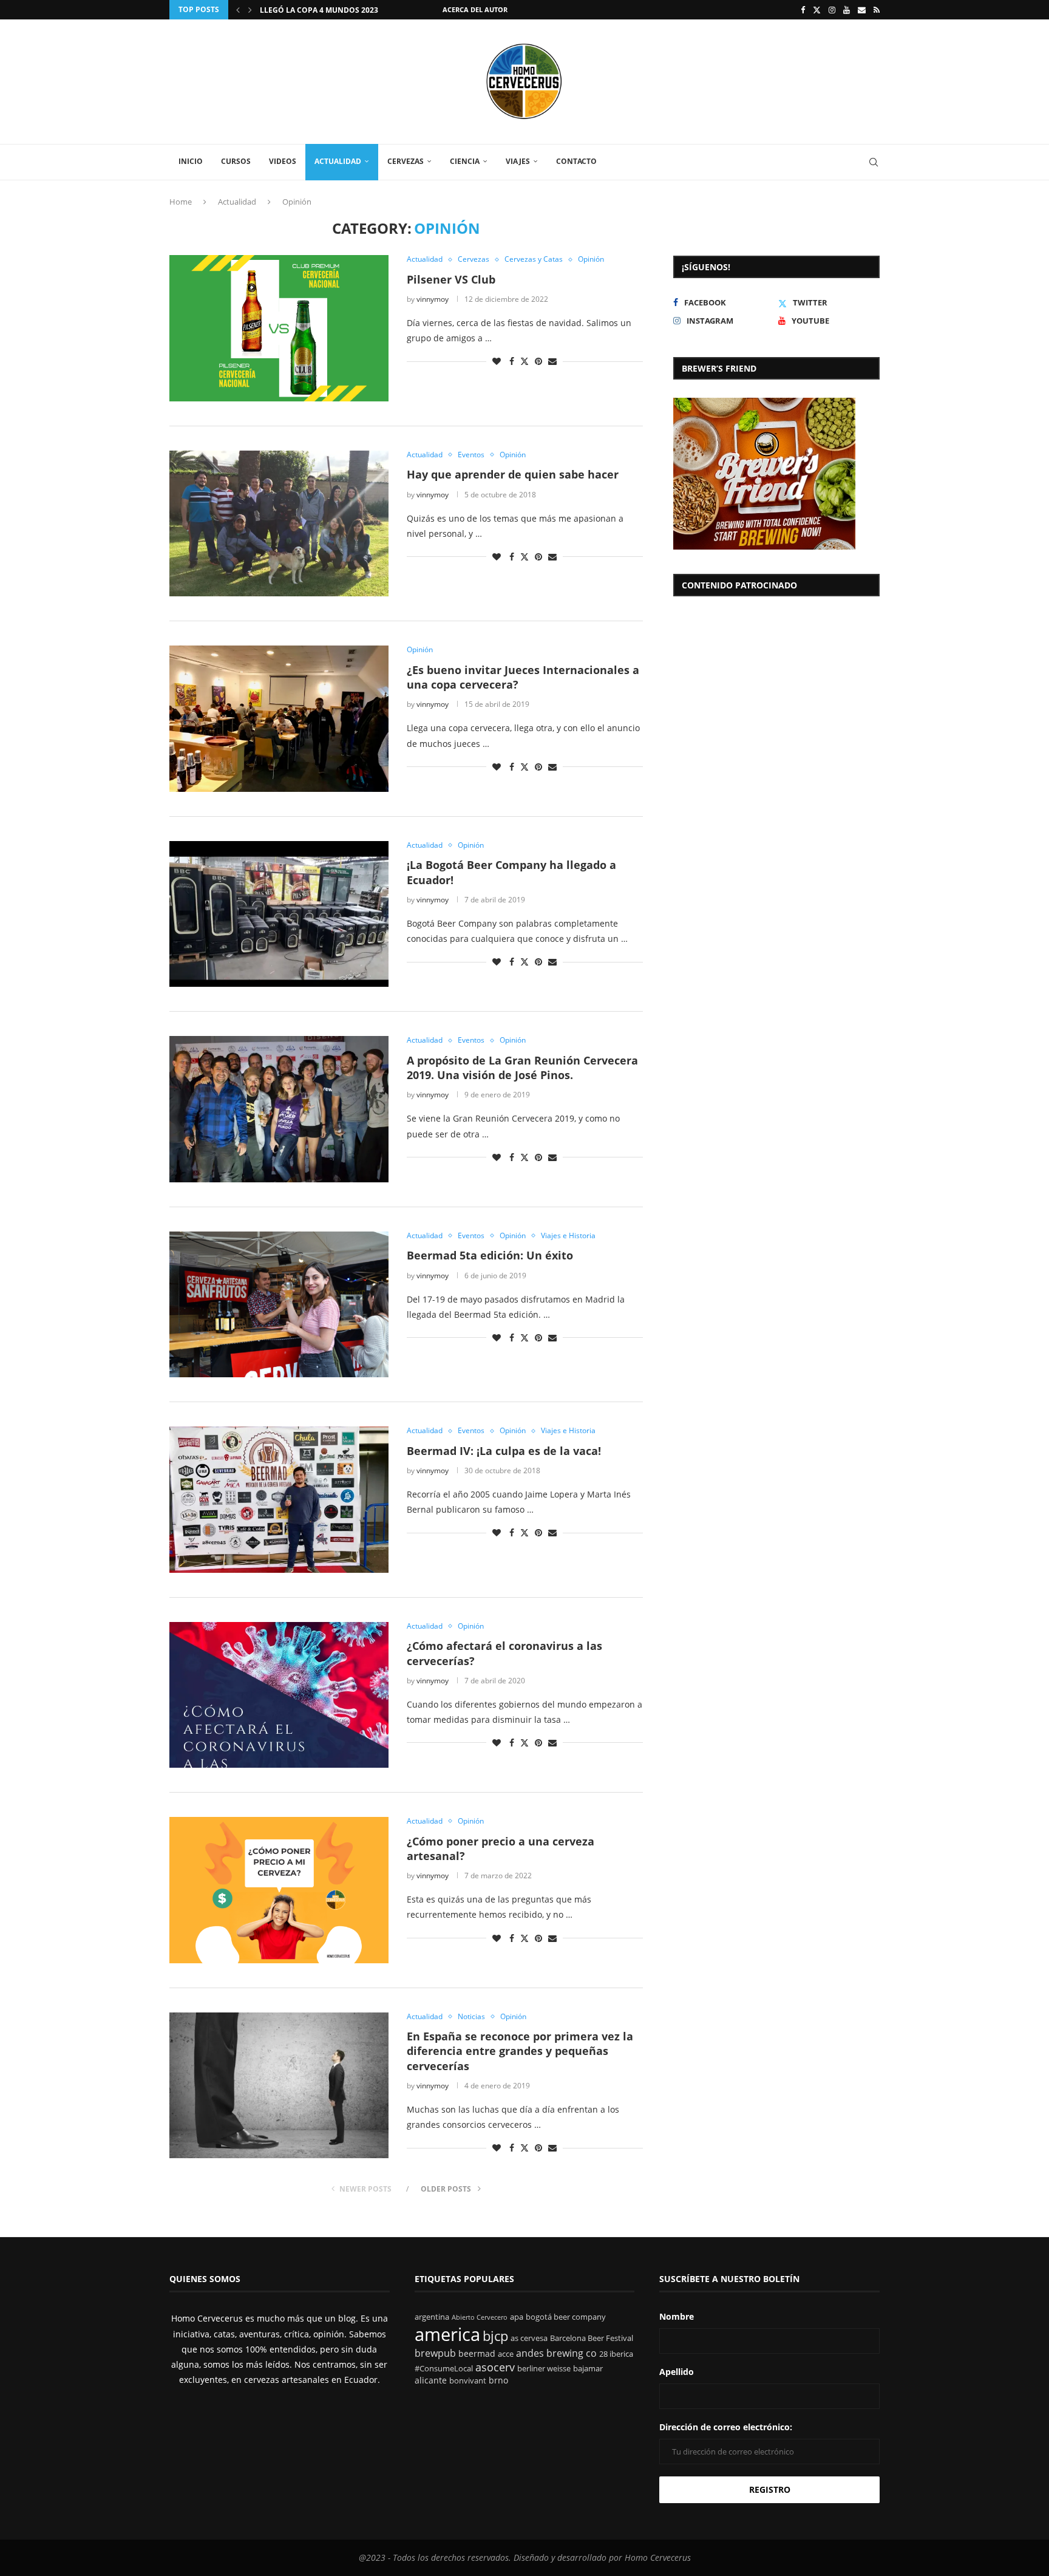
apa (517, 2317)
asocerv (495, 2367)
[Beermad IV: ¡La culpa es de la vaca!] (279, 1499)
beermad (477, 2353)
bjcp (495, 2336)
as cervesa (529, 2338)
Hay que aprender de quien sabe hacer (513, 474)
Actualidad (338, 161)
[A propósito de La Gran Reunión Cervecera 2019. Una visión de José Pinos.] (279, 1109)
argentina (432, 2317)
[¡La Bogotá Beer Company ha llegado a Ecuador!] (279, 914)
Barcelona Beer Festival (592, 2338)
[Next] (250, 10)
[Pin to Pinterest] (538, 361)
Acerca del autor (475, 9)
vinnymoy (433, 299)
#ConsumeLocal (444, 2369)
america (447, 2334)
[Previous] (238, 10)
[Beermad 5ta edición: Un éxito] (279, 1304)
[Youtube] (847, 10)
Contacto (576, 161)
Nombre (677, 2316)
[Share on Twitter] (524, 361)
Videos (283, 161)
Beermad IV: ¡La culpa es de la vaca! (504, 1451)
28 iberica (616, 2354)
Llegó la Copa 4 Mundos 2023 (319, 10)
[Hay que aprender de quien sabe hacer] (279, 523)
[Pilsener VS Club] (279, 328)
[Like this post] (497, 361)
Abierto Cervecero (480, 2317)
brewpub (435, 2353)
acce (506, 2354)
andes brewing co (556, 2353)
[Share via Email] (552, 361)
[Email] (862, 10)
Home (181, 202)
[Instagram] (832, 10)
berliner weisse (544, 2369)
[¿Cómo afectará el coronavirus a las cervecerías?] (279, 1695)
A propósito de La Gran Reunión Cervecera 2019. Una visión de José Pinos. (522, 1068)
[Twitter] (817, 10)
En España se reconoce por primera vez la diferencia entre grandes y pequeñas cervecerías (520, 2051)
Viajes (518, 161)
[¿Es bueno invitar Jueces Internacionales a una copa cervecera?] (279, 718)
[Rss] (877, 10)
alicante (431, 2380)
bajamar (588, 2369)
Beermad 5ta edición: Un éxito (490, 1255)
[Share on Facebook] (512, 361)
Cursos (236, 161)
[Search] (874, 162)
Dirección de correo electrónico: (726, 2427)
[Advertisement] (776, 701)
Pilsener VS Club (451, 279)
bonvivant (468, 2381)
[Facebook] (803, 10)
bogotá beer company (566, 2317)
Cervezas (406, 161)
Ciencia (465, 161)
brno (498, 2380)
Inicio (191, 161)
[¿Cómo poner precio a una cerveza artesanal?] (279, 1890)
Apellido (677, 2372)
